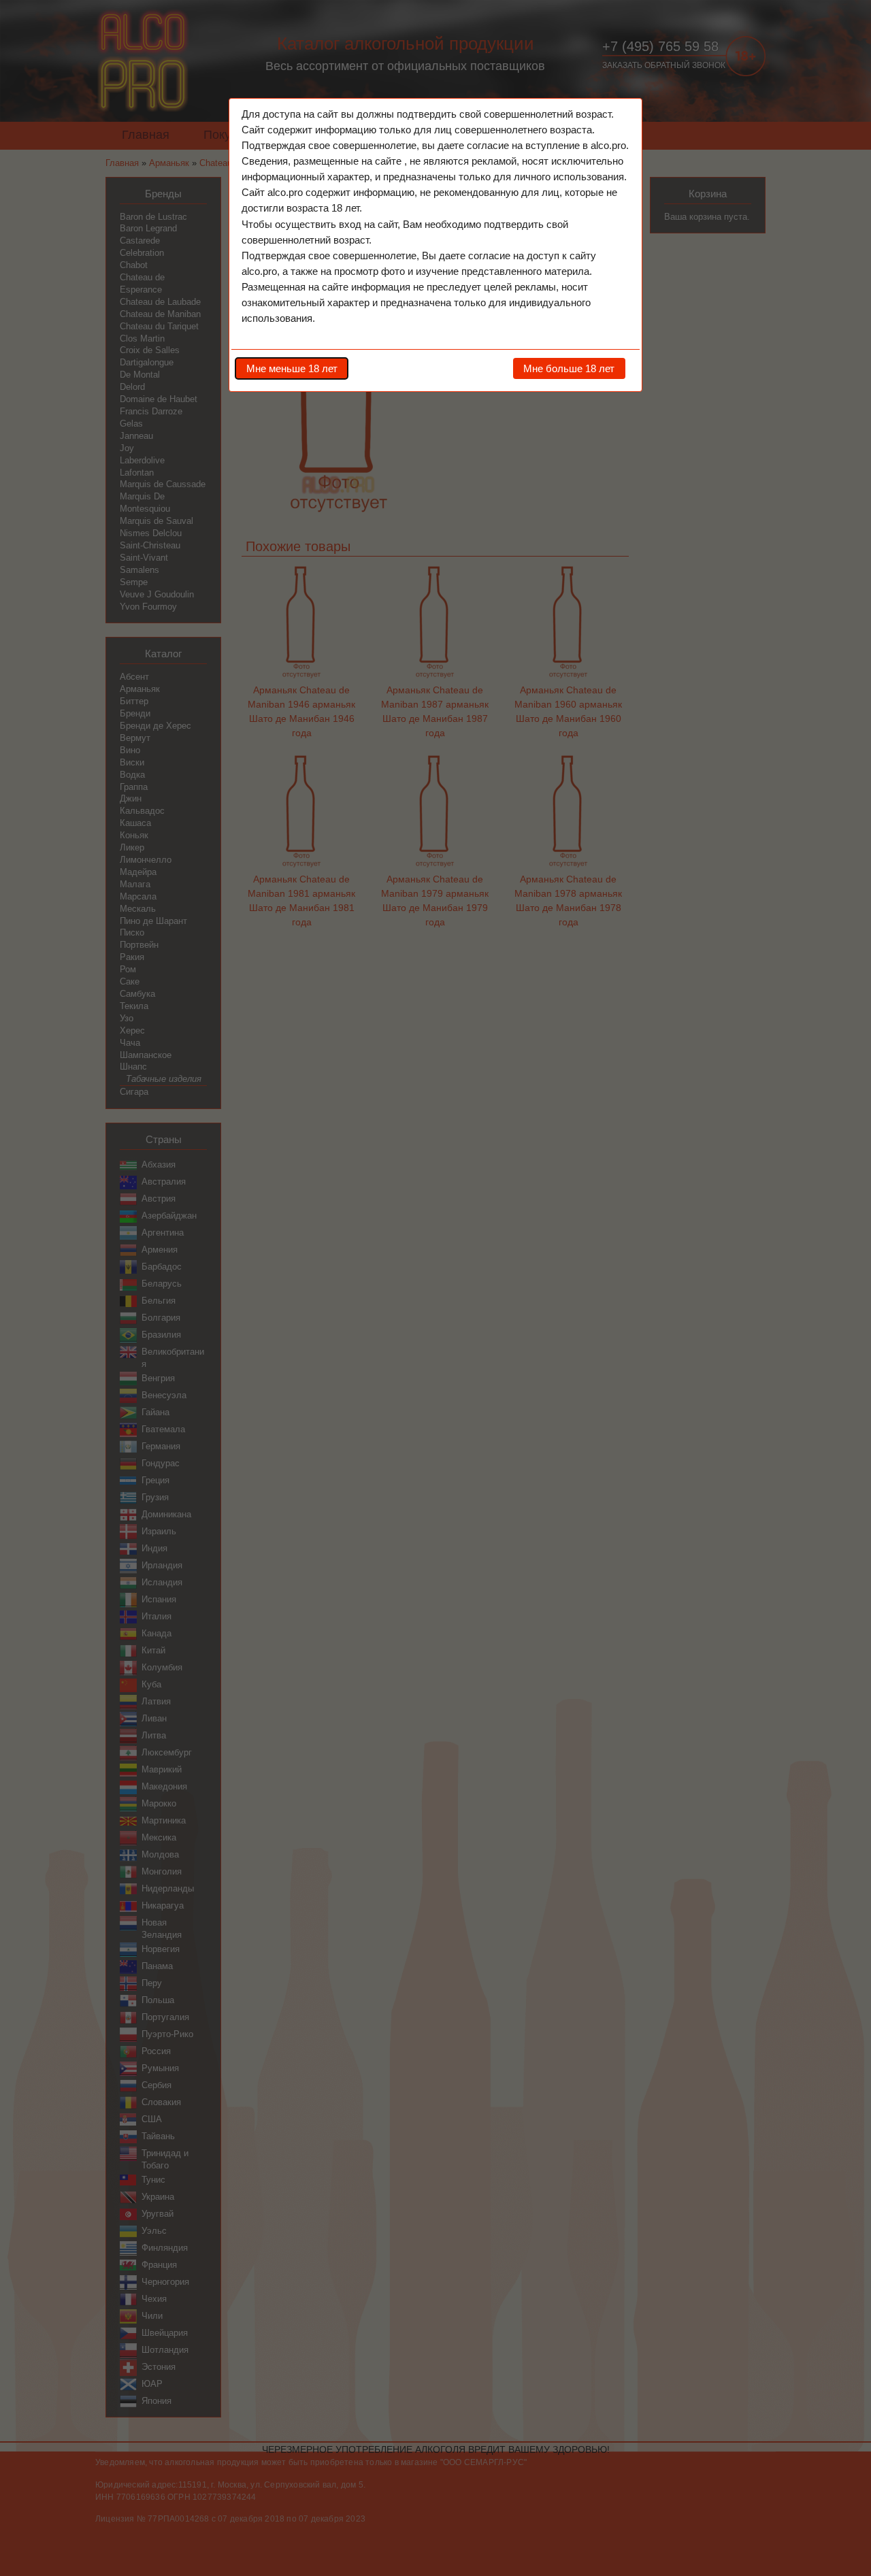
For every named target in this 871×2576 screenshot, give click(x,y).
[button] (292, 368)
